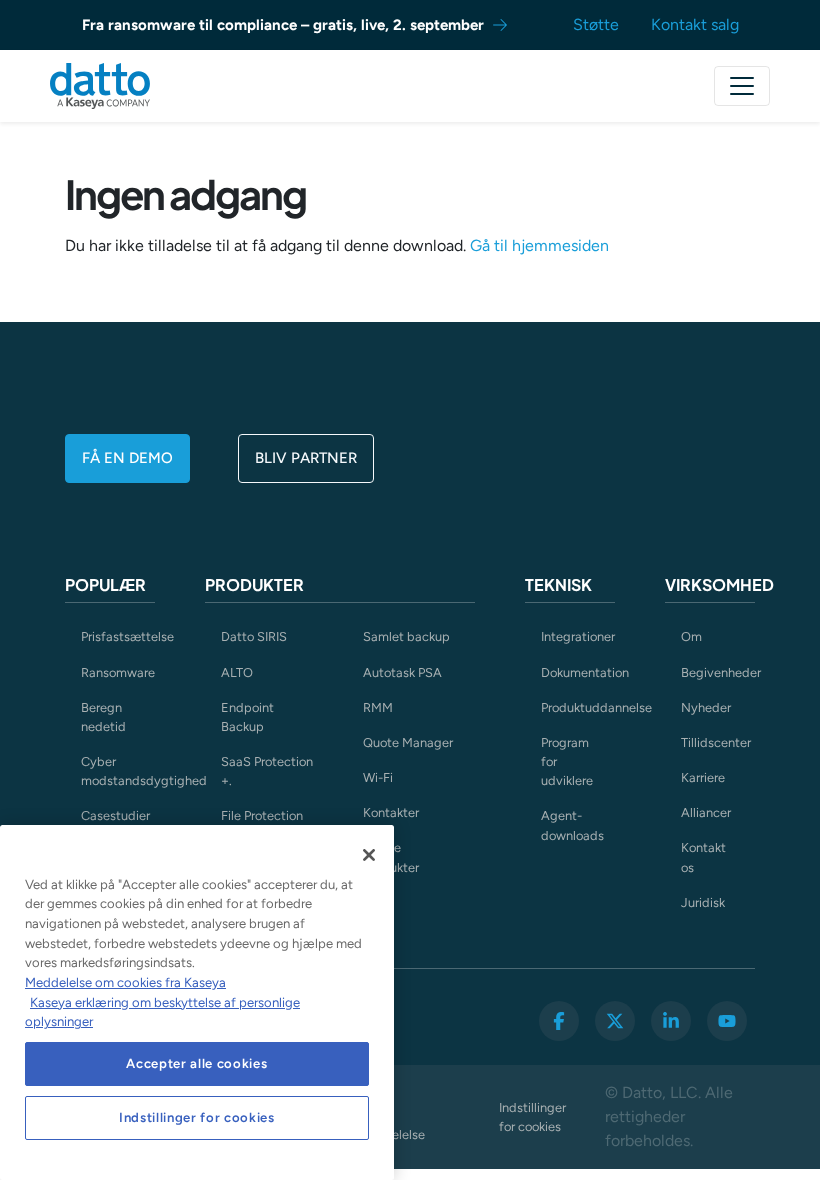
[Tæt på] (369, 855)
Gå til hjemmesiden (539, 245)
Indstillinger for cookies (532, 1117)
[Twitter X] (615, 1021)
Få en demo (127, 458)
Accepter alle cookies (196, 1063)
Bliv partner (306, 458)
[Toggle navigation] (742, 86)
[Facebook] (559, 1021)
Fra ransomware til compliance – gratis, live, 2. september (283, 25)
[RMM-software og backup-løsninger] (100, 86)
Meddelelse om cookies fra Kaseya (125, 982)
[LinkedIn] (671, 1021)
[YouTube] (727, 1021)
